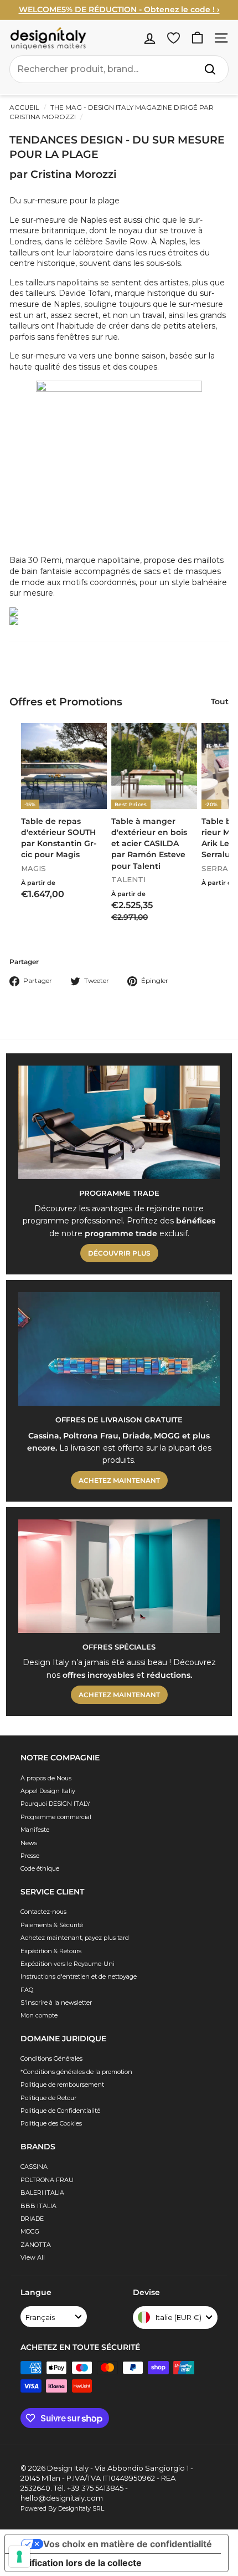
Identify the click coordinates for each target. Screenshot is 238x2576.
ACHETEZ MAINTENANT (119, 1480)
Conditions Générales (51, 2058)
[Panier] (197, 38)
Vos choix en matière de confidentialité (128, 2544)
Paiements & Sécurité (52, 1925)
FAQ (27, 1990)
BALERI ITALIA (42, 2193)
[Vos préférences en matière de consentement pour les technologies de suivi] (19, 2557)
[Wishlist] (174, 38)
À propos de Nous (46, 1778)
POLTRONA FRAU (47, 2180)
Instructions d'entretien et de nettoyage (79, 1976)
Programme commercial (56, 1817)
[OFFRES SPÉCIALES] (119, 1576)
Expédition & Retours (51, 1951)
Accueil (24, 107)
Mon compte (39, 2015)
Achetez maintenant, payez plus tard (75, 1938)
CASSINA (34, 2167)
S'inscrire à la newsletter (56, 2003)
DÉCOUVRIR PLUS (119, 1253)
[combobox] (119, 69)
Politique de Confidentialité (60, 2111)
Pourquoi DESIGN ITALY (55, 1804)
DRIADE (32, 2219)
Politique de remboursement (62, 2085)
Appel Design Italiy (48, 1791)
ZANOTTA (36, 2245)
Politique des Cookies (51, 2123)
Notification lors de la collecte (78, 2563)
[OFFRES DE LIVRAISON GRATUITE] (119, 1349)
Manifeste (35, 1830)
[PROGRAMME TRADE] (119, 1122)
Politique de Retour (48, 2098)
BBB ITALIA (38, 2206)
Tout (220, 701)
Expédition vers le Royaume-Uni (68, 1964)
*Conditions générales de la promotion (76, 2072)
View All (33, 2257)
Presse (30, 1856)
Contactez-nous (43, 1912)
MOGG (30, 2231)
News (29, 1843)
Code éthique (40, 1868)
